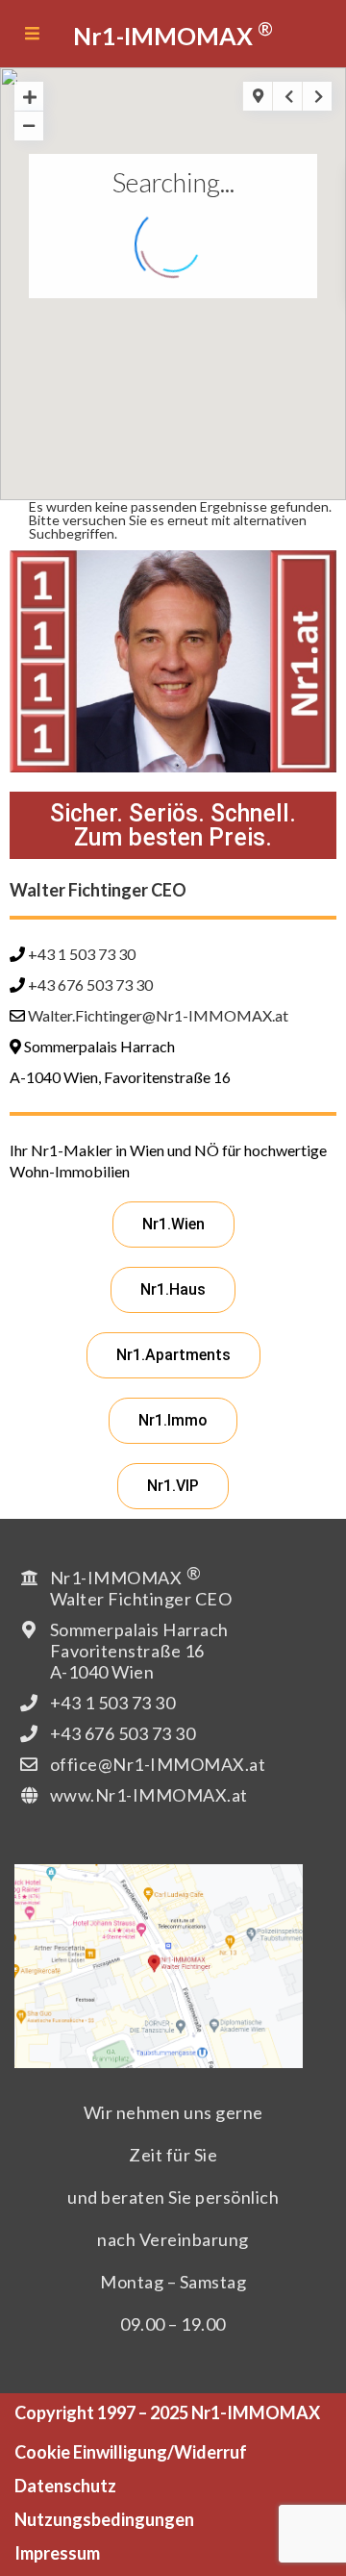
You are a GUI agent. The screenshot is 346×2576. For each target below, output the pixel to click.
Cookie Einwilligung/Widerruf (131, 2452)
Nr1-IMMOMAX (173, 33)
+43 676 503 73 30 (90, 985)
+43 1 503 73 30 (82, 954)
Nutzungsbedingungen (104, 2519)
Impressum (57, 2553)
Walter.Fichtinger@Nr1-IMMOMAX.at (158, 1015)
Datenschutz (65, 2486)
